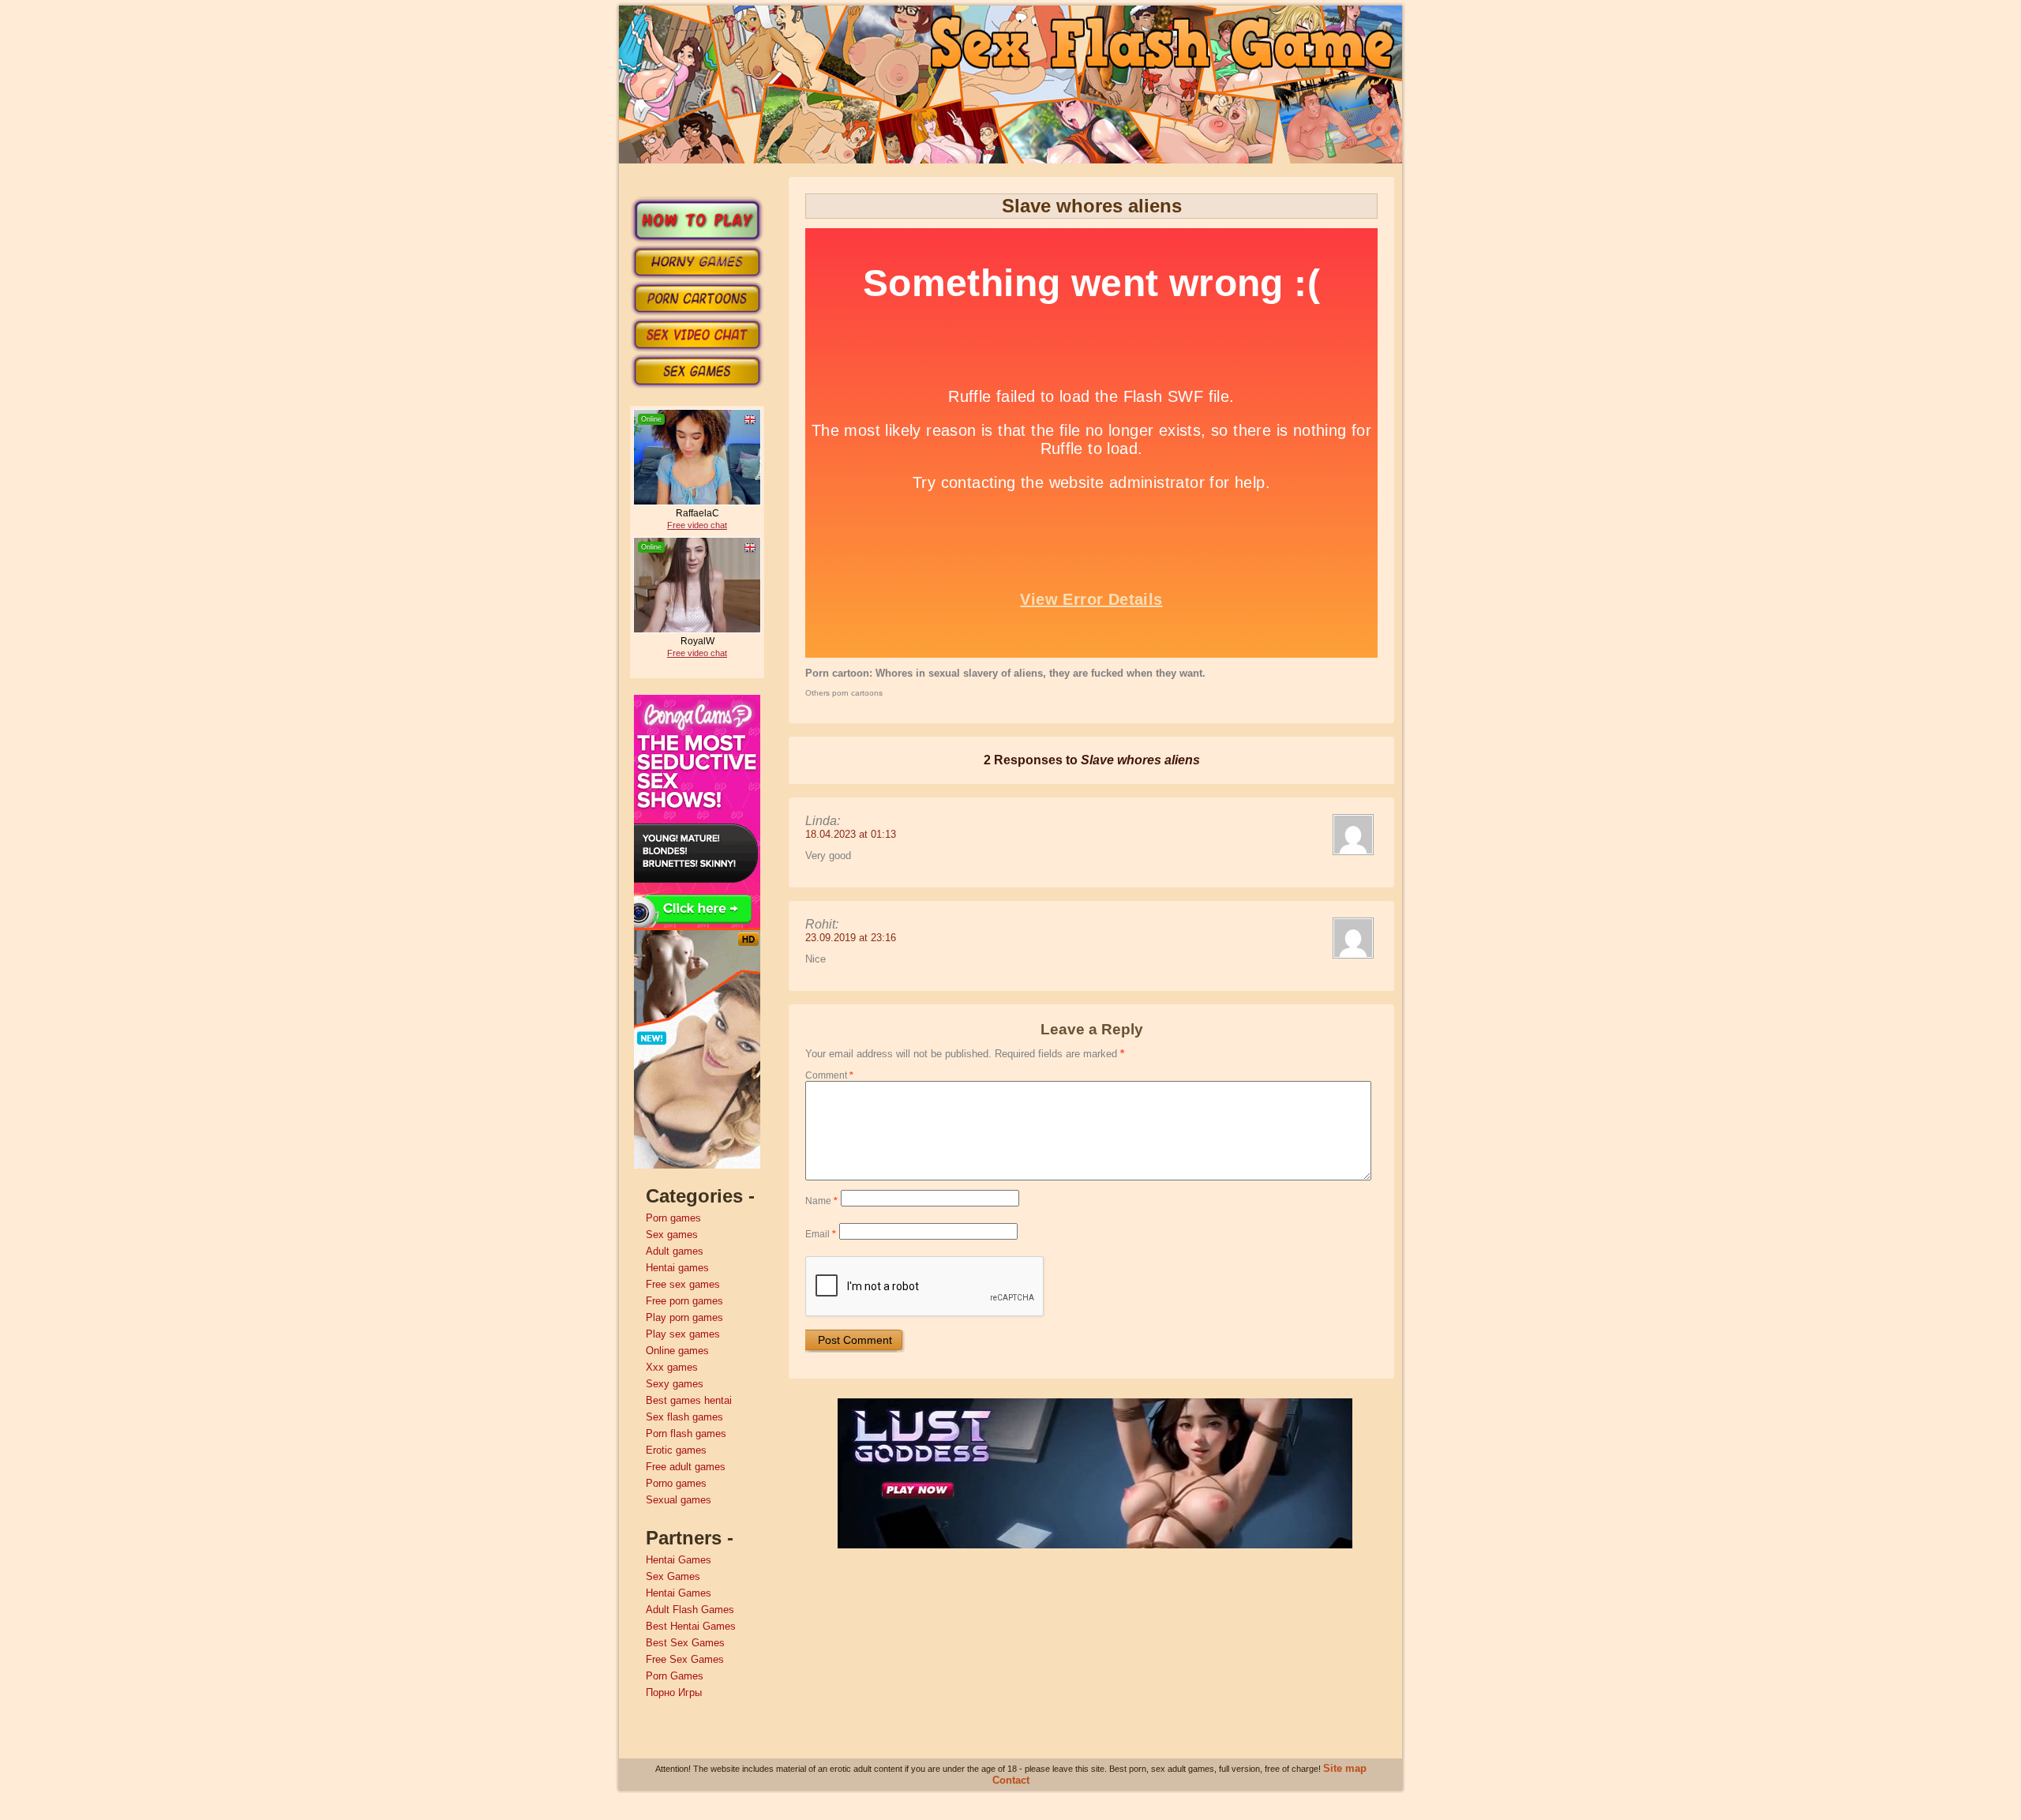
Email (821, 1234)
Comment (829, 1075)
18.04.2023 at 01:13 (851, 834)
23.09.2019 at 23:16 (851, 938)
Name (821, 1201)
